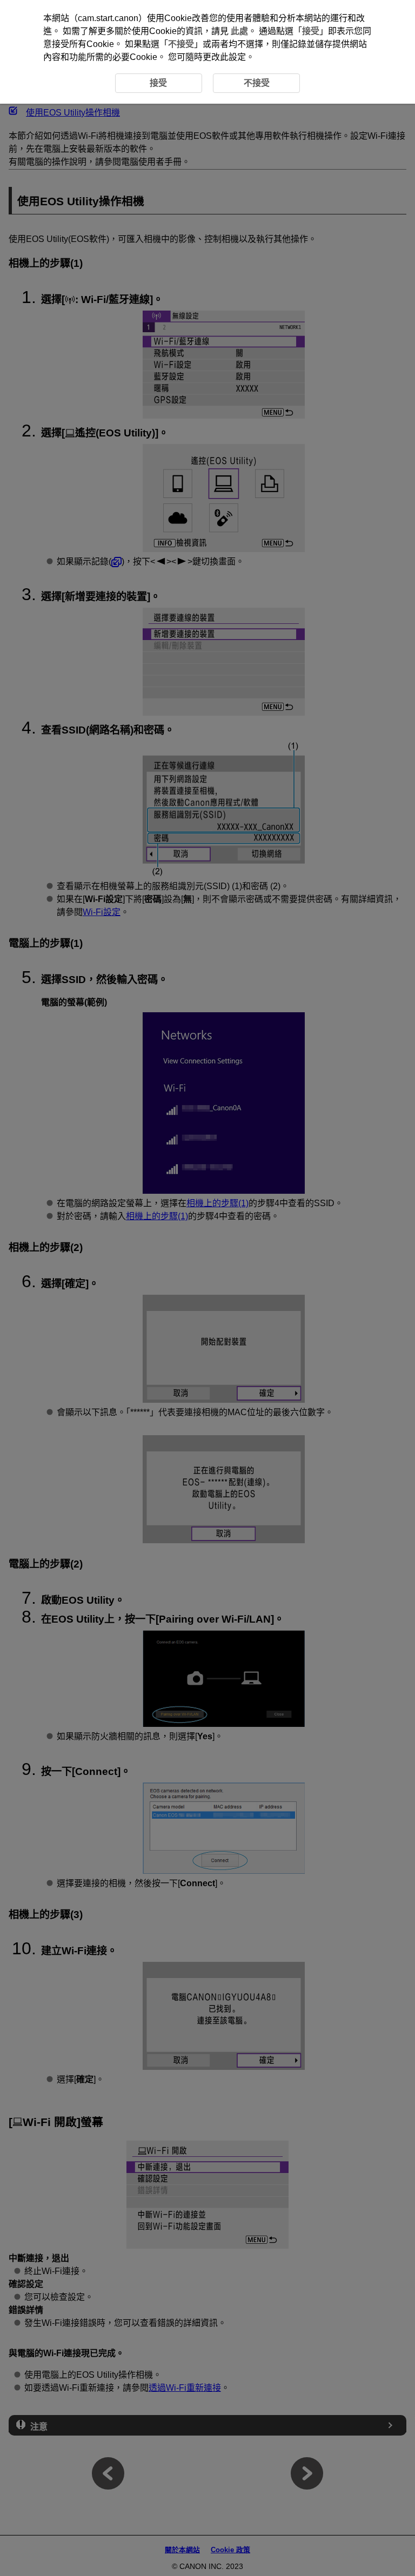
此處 (239, 31)
